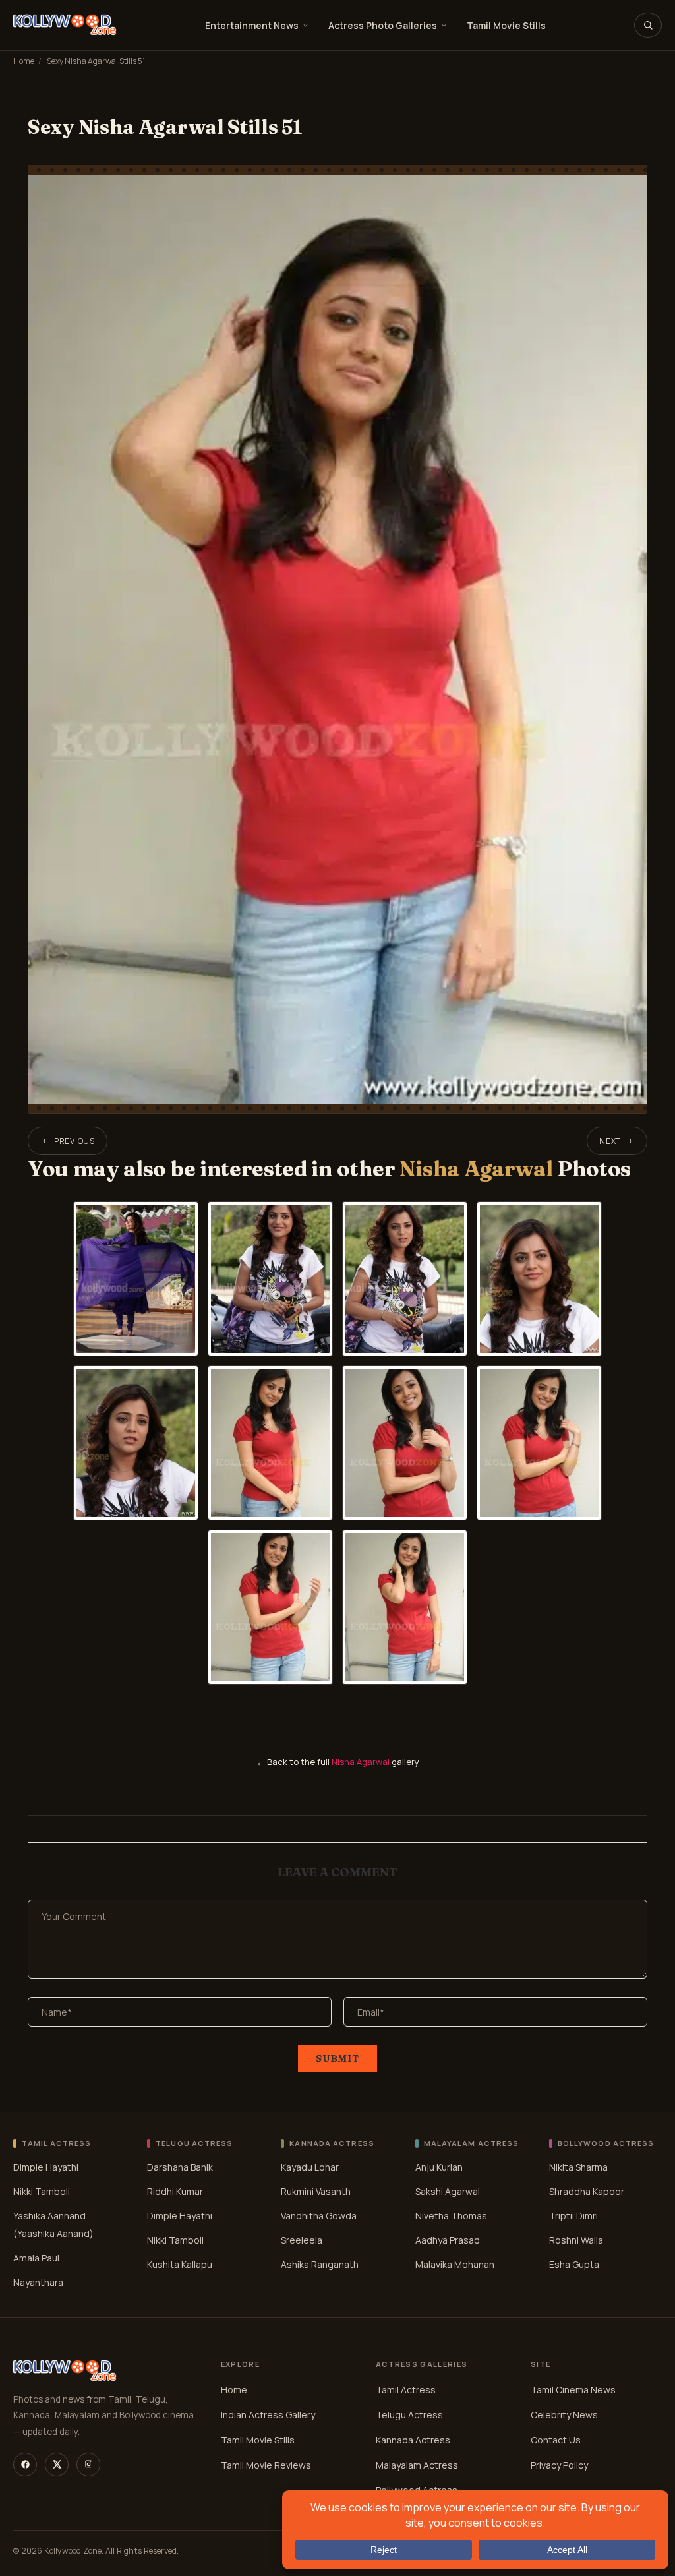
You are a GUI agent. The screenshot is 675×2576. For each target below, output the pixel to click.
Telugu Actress (409, 2415)
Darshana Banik (180, 2167)
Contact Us (556, 2440)
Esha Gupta (574, 2264)
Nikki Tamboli (42, 2191)
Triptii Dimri (573, 2216)
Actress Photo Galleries (383, 25)
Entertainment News (252, 25)
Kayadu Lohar (310, 2167)
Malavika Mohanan (455, 2264)
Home (24, 61)
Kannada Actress (413, 2440)
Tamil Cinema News (573, 2390)
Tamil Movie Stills (506, 25)
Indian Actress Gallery (268, 2415)
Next (610, 1141)
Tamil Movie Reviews (266, 2465)
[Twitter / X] (57, 2465)
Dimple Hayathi (46, 2167)
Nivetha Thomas (451, 2216)
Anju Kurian (439, 2167)
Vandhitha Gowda (319, 2216)
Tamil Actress (406, 2390)
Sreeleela (302, 2240)
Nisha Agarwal (476, 1169)
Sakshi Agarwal (448, 2191)
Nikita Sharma (578, 2167)
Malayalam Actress (417, 2465)
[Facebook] (25, 2465)
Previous (74, 1141)
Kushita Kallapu (180, 2264)
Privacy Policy (559, 2465)
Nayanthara (38, 2282)
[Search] (648, 25)
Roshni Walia (576, 2240)
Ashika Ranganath (320, 2264)
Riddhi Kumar (175, 2191)
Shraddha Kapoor (587, 2191)
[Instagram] (88, 2465)
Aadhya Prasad (448, 2240)
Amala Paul (36, 2258)
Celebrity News (564, 2415)
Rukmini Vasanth (316, 2191)
